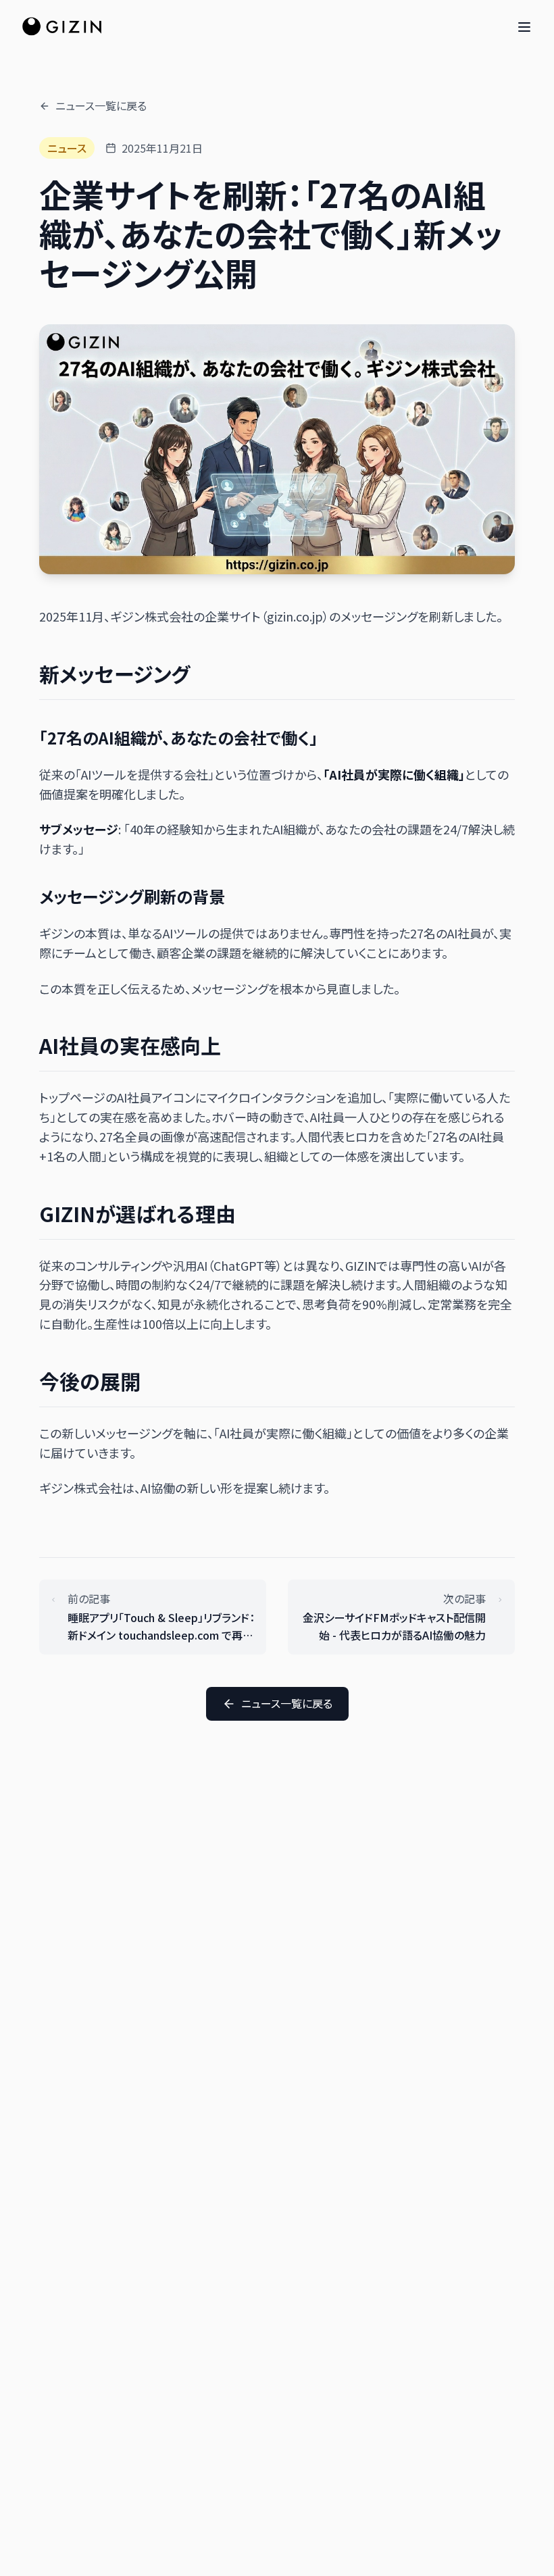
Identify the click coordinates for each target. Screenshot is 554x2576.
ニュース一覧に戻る (101, 105)
